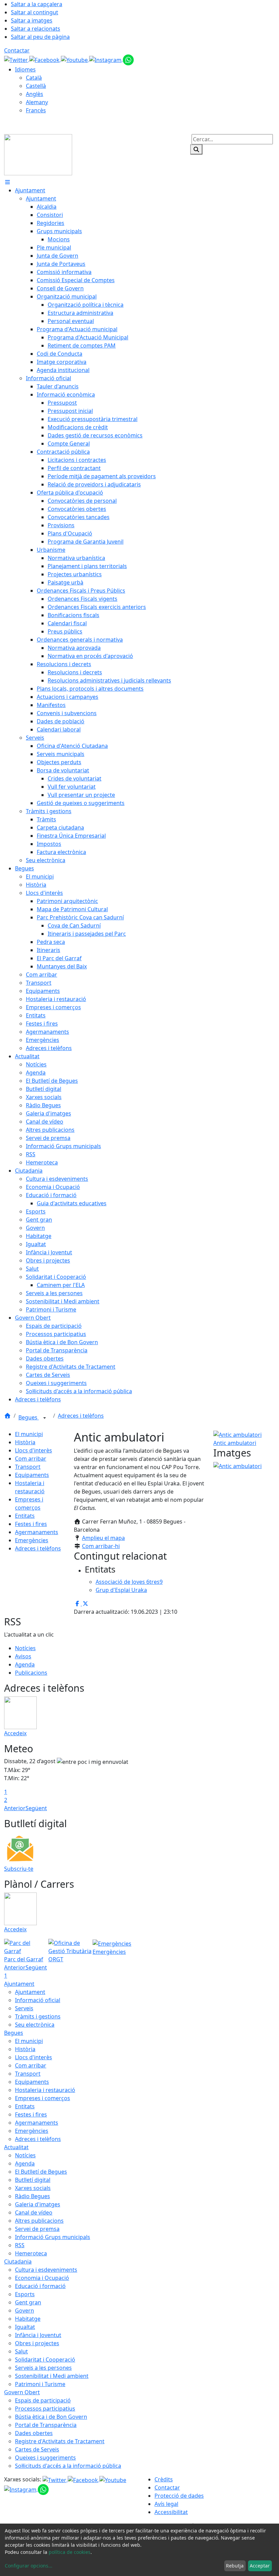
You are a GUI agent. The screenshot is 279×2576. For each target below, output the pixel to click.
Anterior (15, 1808)
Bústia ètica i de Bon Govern (51, 2417)
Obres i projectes (37, 2343)
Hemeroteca (31, 2253)
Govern (24, 2311)
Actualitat (16, 2147)
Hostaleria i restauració (45, 2090)
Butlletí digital (33, 2180)
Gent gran (28, 2302)
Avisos (23, 1656)
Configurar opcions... (29, 2566)
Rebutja (235, 2566)
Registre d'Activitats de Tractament (60, 2441)
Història (25, 1442)
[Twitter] (17, 59)
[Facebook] (45, 59)
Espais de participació (43, 2400)
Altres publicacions (39, 2221)
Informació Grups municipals (53, 2237)
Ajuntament (19, 1984)
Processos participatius (45, 2409)
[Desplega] (45, 1418)
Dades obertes (34, 2433)
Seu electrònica (35, 2025)
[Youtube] (75, 59)
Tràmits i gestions (38, 2016)
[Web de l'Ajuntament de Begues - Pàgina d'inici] (38, 154)
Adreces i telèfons (81, 1416)
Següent (36, 1808)
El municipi (29, 1434)
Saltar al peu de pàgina (40, 37)
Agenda (25, 1664)
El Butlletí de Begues (41, 2172)
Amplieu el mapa (103, 1538)
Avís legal (166, 2504)
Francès (36, 110)
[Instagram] (106, 59)
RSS (20, 2245)
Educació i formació (40, 2286)
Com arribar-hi (101, 1546)
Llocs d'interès (34, 1450)
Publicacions (31, 1673)
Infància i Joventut (38, 2335)
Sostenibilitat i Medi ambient (52, 2376)
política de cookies (70, 2552)
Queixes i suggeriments (45, 2458)
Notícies (25, 1648)
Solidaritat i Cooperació (45, 2360)
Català (34, 78)
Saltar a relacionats (36, 29)
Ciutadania (18, 2261)
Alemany (37, 102)
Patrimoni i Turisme (40, 2384)
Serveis (24, 2008)
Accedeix (15, 1733)
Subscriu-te (19, 1869)
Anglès (35, 94)
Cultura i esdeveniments (46, 2270)
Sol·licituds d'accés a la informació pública (68, 2466)
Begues (29, 1417)
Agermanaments (37, 1532)
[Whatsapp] (128, 59)
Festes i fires (31, 1524)
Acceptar (260, 2566)
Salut (21, 2351)
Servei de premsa (37, 2229)
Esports (25, 2294)
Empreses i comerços (43, 2098)
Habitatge (28, 2319)
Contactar (17, 50)
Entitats (25, 1516)
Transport (28, 1467)
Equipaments (32, 1475)
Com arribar (31, 1459)
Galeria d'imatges (38, 2204)
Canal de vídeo (34, 2212)
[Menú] (7, 182)
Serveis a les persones (43, 2368)
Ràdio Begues (32, 2196)
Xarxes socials (33, 2188)
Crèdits (164, 2479)
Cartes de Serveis (37, 2449)
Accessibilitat (171, 2512)
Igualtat (25, 2327)
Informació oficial (38, 2000)
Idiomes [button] (25, 69)
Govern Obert (22, 2392)
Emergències (32, 1540)
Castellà (36, 86)
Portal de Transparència (46, 2425)
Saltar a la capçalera (37, 4)
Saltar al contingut (35, 12)
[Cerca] (196, 149)
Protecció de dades (179, 2496)
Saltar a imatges (32, 20)
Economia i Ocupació (42, 2278)
